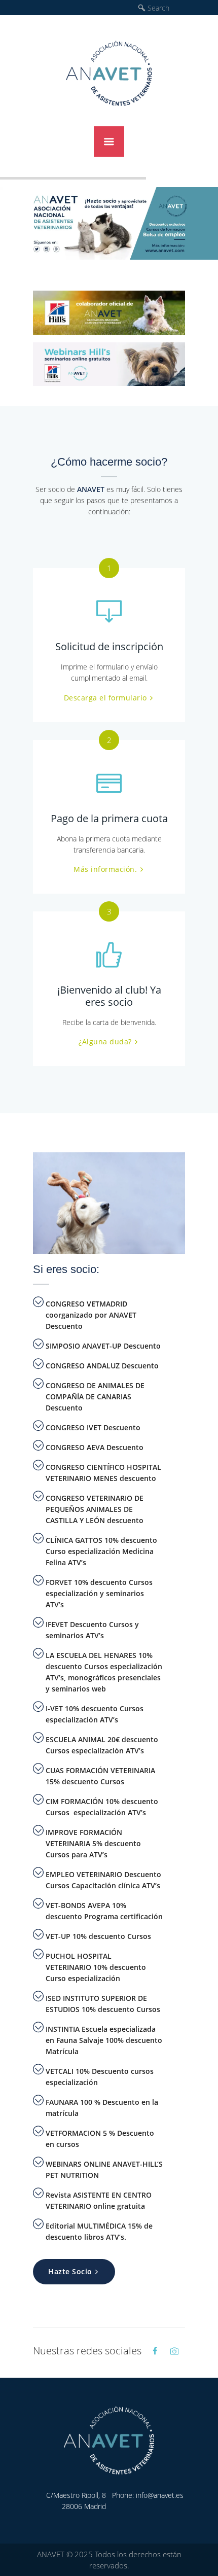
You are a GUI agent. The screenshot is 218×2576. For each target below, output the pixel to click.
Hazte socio (70, 2271)
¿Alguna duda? (105, 1042)
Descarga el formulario (105, 698)
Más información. (105, 869)
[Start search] (142, 8)
